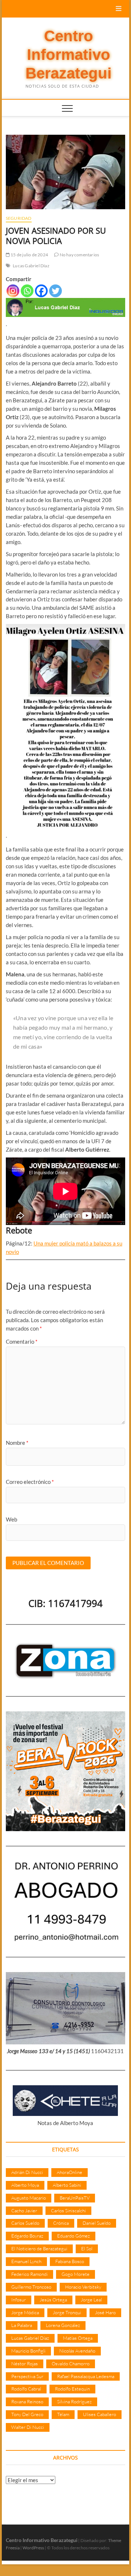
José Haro (105, 2312)
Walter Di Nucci (28, 2427)
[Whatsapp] (27, 291)
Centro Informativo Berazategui (69, 55)
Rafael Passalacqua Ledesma (86, 2376)
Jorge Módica (25, 2312)
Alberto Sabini (67, 2185)
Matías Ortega (78, 2338)
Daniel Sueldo (97, 2223)
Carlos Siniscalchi (68, 2211)
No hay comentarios (79, 255)
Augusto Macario (29, 2198)
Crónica (61, 2223)
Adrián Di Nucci (27, 2172)
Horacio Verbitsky (83, 2287)
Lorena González (63, 2325)
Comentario (22, 1341)
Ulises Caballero (100, 2414)
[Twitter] (55, 291)
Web (11, 1519)
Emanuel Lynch (26, 2261)
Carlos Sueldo (25, 2223)
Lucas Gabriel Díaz (31, 266)
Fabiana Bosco (70, 2261)
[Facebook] (41, 291)
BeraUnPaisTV (75, 2198)
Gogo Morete (76, 2274)
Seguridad (19, 218)
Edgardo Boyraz (27, 2236)
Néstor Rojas (25, 2363)
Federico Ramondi (29, 2274)
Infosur (19, 2300)
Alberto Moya (25, 2185)
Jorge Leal (91, 2300)
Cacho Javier (24, 2211)
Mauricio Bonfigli (28, 2351)
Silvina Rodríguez (74, 2401)
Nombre (17, 1443)
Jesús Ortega (53, 2300)
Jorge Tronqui (67, 2312)
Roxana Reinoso (27, 2401)
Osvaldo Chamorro (71, 2363)
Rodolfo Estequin (72, 2389)
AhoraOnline (70, 2172)
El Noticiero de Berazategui (39, 2248)
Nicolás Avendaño (77, 2351)
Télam (63, 2414)
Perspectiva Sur (27, 2376)
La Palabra (22, 2325)
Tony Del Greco (27, 2414)
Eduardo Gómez (74, 2236)
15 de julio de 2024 (29, 255)
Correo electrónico (30, 1482)
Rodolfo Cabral (26, 2389)
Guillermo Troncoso (31, 2287)
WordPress (33, 2548)
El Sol (87, 2248)
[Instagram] (13, 291)
